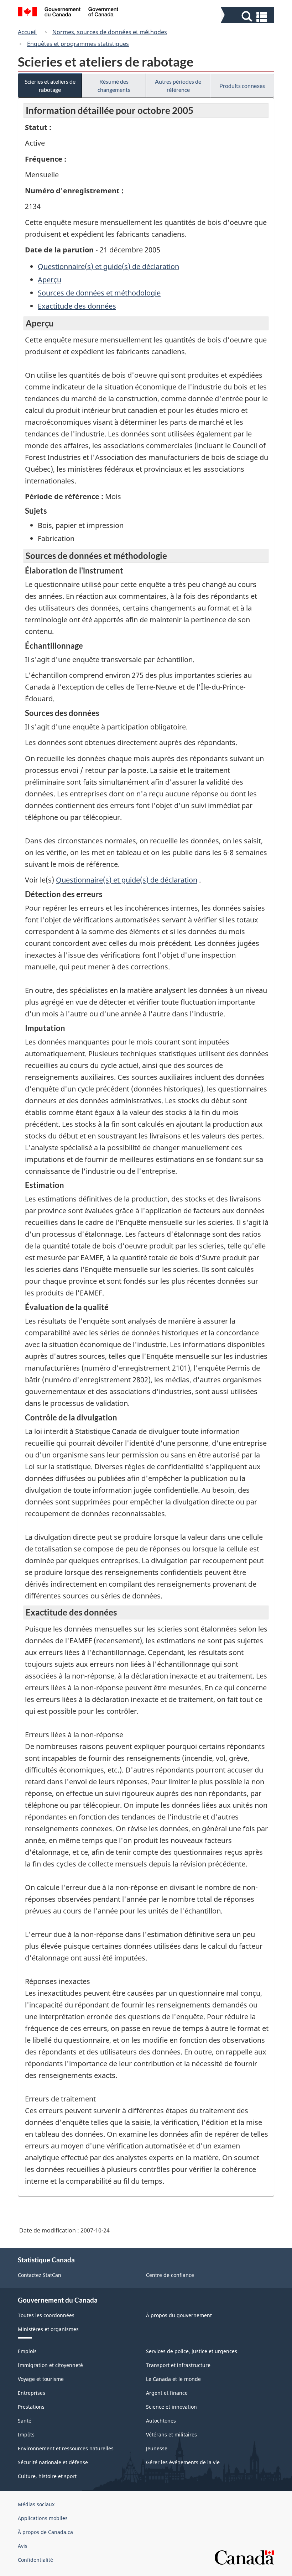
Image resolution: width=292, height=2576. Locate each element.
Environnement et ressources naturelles (66, 2448)
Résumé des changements (114, 85)
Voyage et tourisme (41, 2379)
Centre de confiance (170, 2275)
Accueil (27, 32)
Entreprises (32, 2393)
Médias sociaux (36, 2504)
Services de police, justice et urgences (192, 2351)
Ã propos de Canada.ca (45, 2532)
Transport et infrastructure (178, 2365)
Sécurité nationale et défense (53, 2462)
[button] (248, 17)
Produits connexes (242, 86)
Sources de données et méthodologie (99, 293)
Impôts (26, 2434)
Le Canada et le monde (173, 2379)
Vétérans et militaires (171, 2434)
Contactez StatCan (40, 2275)
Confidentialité (35, 2560)
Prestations (31, 2407)
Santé (25, 2421)
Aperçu (49, 280)
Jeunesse (157, 2448)
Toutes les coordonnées (46, 2315)
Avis (23, 2546)
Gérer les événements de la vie (183, 2462)
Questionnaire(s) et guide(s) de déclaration (108, 266)
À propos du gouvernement (179, 2315)
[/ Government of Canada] (68, 13)
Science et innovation (171, 2407)
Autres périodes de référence (178, 85)
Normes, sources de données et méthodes (110, 32)
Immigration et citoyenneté (50, 2365)
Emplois (27, 2351)
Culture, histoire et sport (47, 2476)
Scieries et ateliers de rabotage (50, 85)
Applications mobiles (43, 2518)
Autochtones (161, 2421)
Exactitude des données (77, 306)
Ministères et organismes (48, 2329)
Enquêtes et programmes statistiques (78, 44)
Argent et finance (167, 2393)
